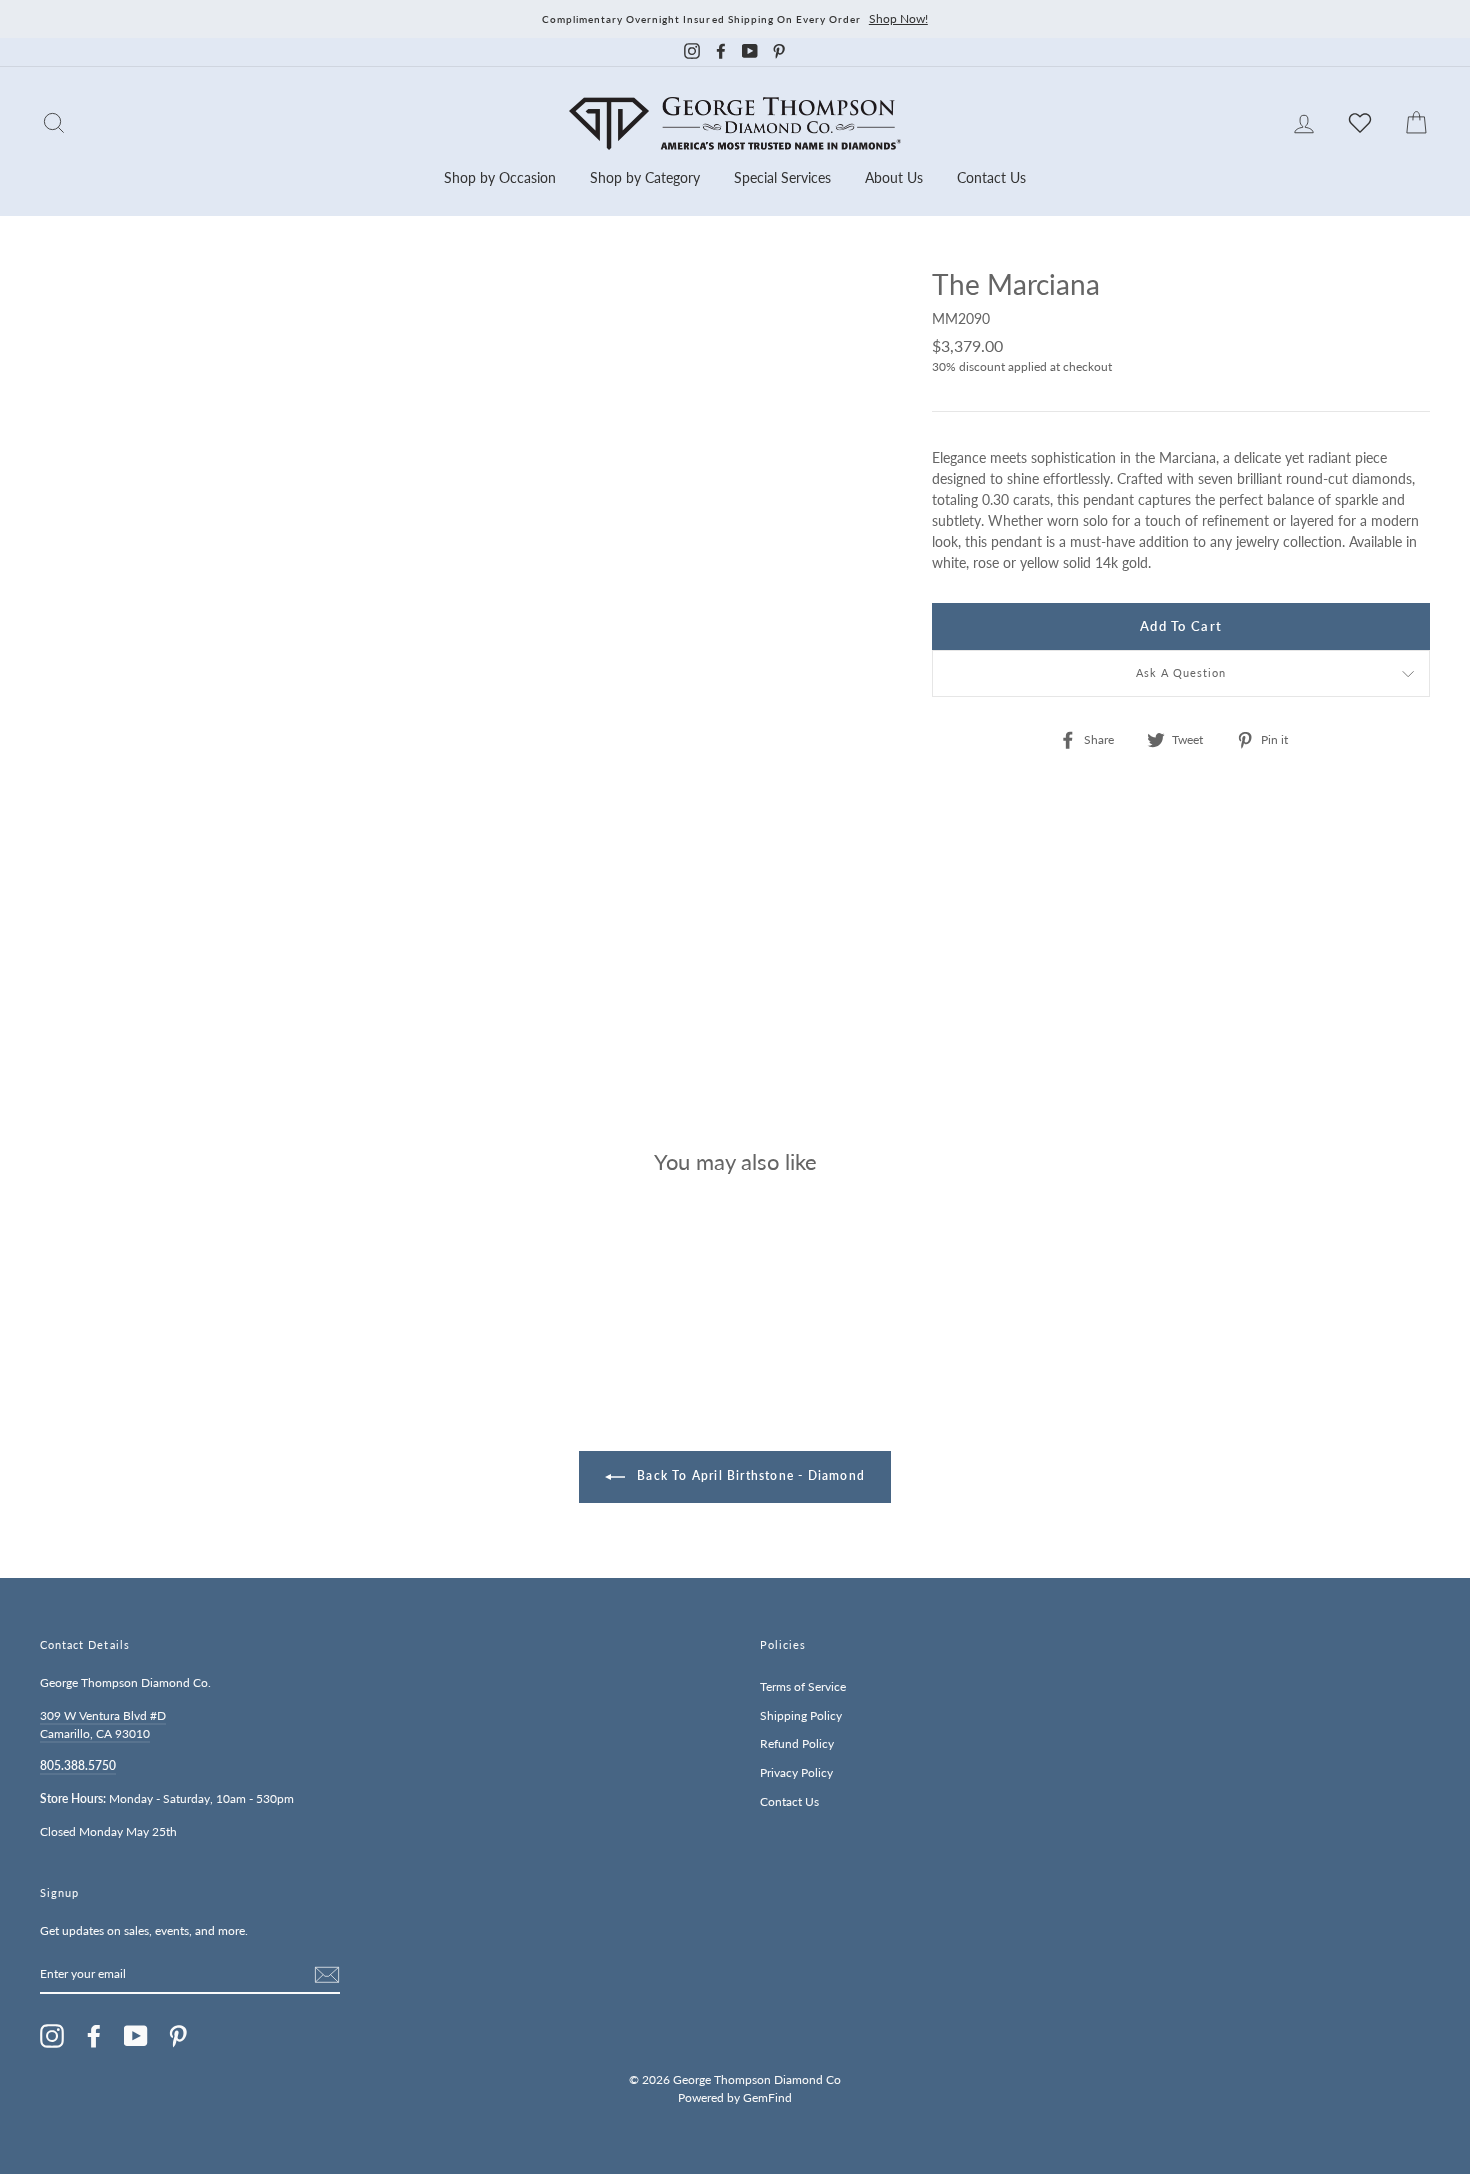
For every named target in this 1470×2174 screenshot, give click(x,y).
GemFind (767, 2097)
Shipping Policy (801, 1715)
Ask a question (1181, 673)
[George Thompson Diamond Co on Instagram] (52, 2036)
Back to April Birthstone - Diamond (749, 1475)
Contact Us (991, 177)
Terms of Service (803, 1686)
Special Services (782, 177)
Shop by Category (645, 177)
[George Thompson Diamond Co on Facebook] (94, 2036)
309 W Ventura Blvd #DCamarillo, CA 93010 (103, 1724)
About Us (894, 177)
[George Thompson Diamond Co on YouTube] (136, 2036)
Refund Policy (797, 1743)
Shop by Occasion (500, 177)
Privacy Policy (796, 1772)
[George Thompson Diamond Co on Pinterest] (178, 2036)
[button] (1410, 328)
